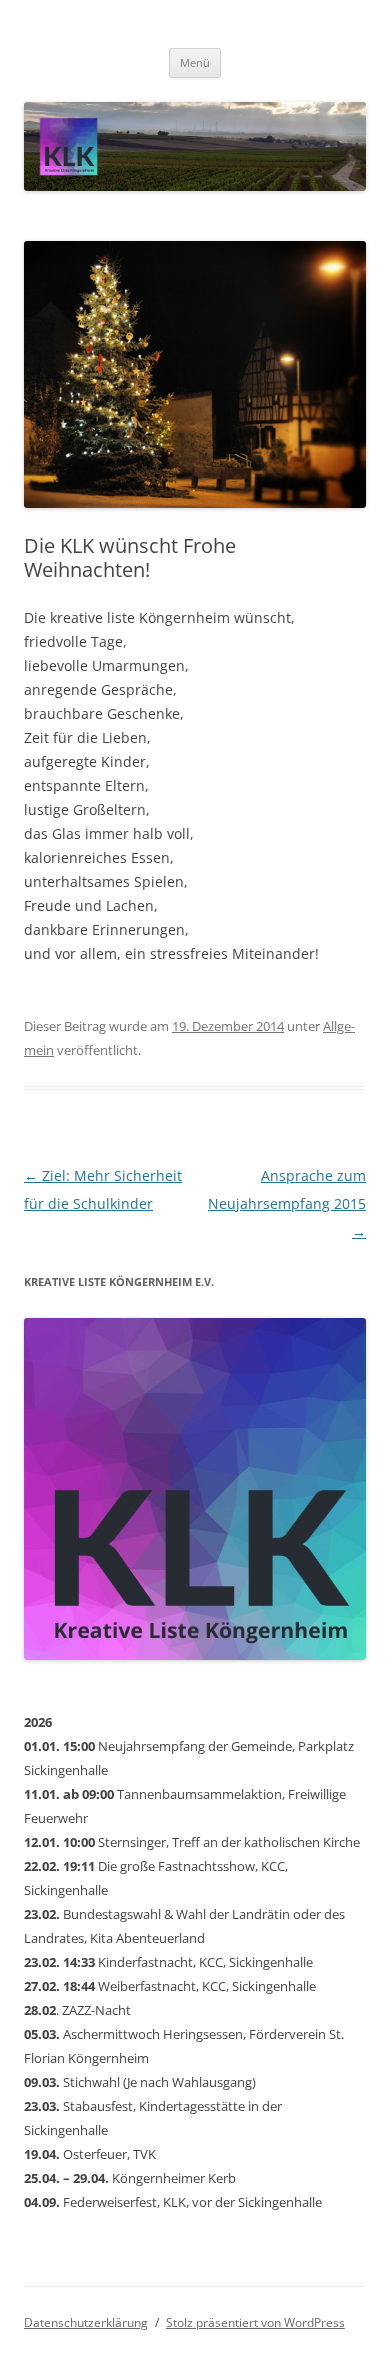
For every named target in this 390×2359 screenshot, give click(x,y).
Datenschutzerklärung (86, 2322)
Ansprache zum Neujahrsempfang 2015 (287, 1203)
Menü (195, 62)
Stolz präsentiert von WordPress (255, 2322)
